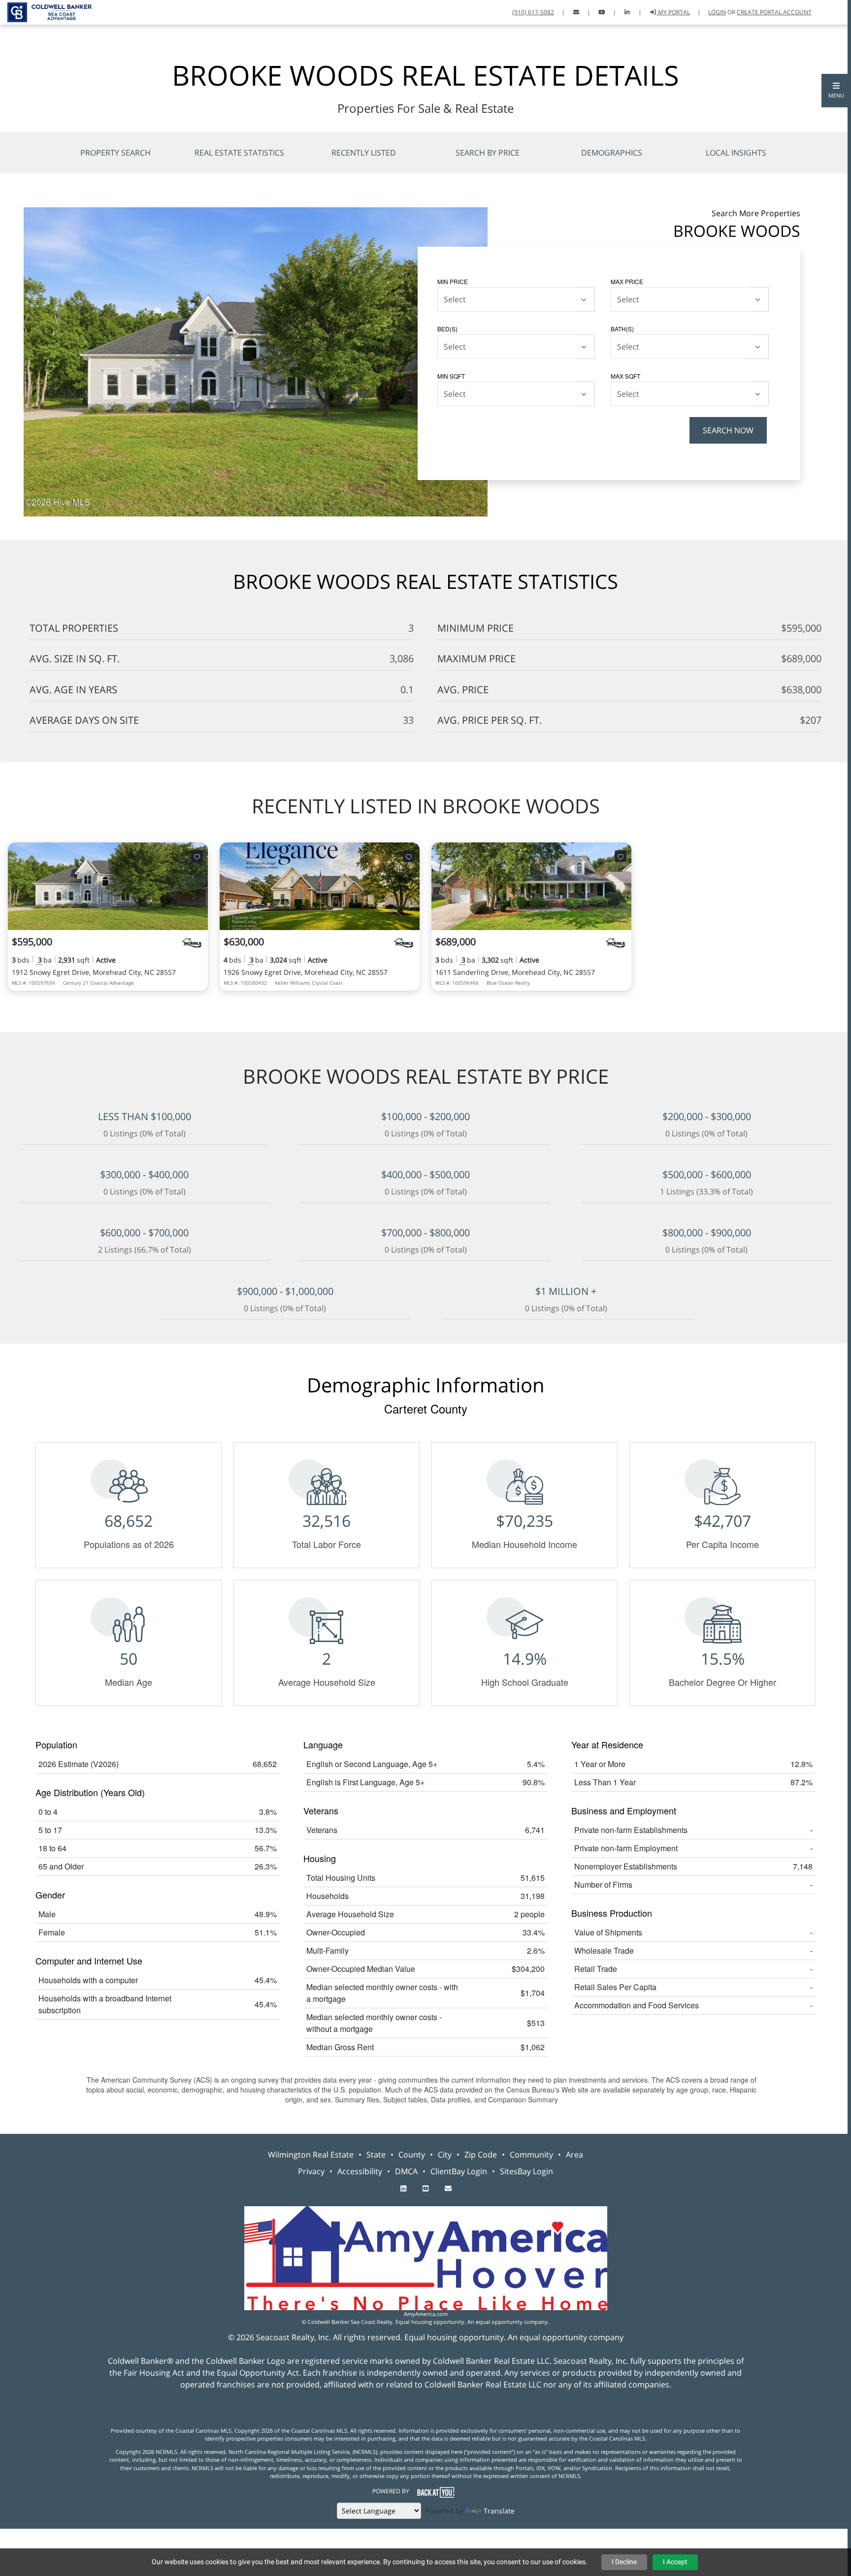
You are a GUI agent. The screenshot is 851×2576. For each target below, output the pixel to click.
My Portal (673, 12)
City (445, 2155)
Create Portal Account (774, 12)
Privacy (311, 2171)
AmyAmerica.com (426, 2314)
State (376, 2155)
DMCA (406, 2171)
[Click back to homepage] (46, 11)
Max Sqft (625, 376)
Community (531, 2155)
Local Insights (736, 153)
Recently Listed (364, 153)
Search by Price (488, 153)
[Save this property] (197, 856)
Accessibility (360, 2171)
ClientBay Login (459, 2171)
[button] (836, 91)
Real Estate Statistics (239, 153)
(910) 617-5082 (533, 12)
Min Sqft (451, 376)
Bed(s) (447, 329)
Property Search (115, 153)
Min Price (453, 281)
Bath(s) (622, 329)
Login (717, 12)
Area (574, 2155)
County (412, 2155)
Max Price (627, 281)
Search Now (728, 430)
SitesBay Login (526, 2171)
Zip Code (481, 2155)
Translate (499, 2511)
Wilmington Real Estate (311, 2155)
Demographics (612, 153)
